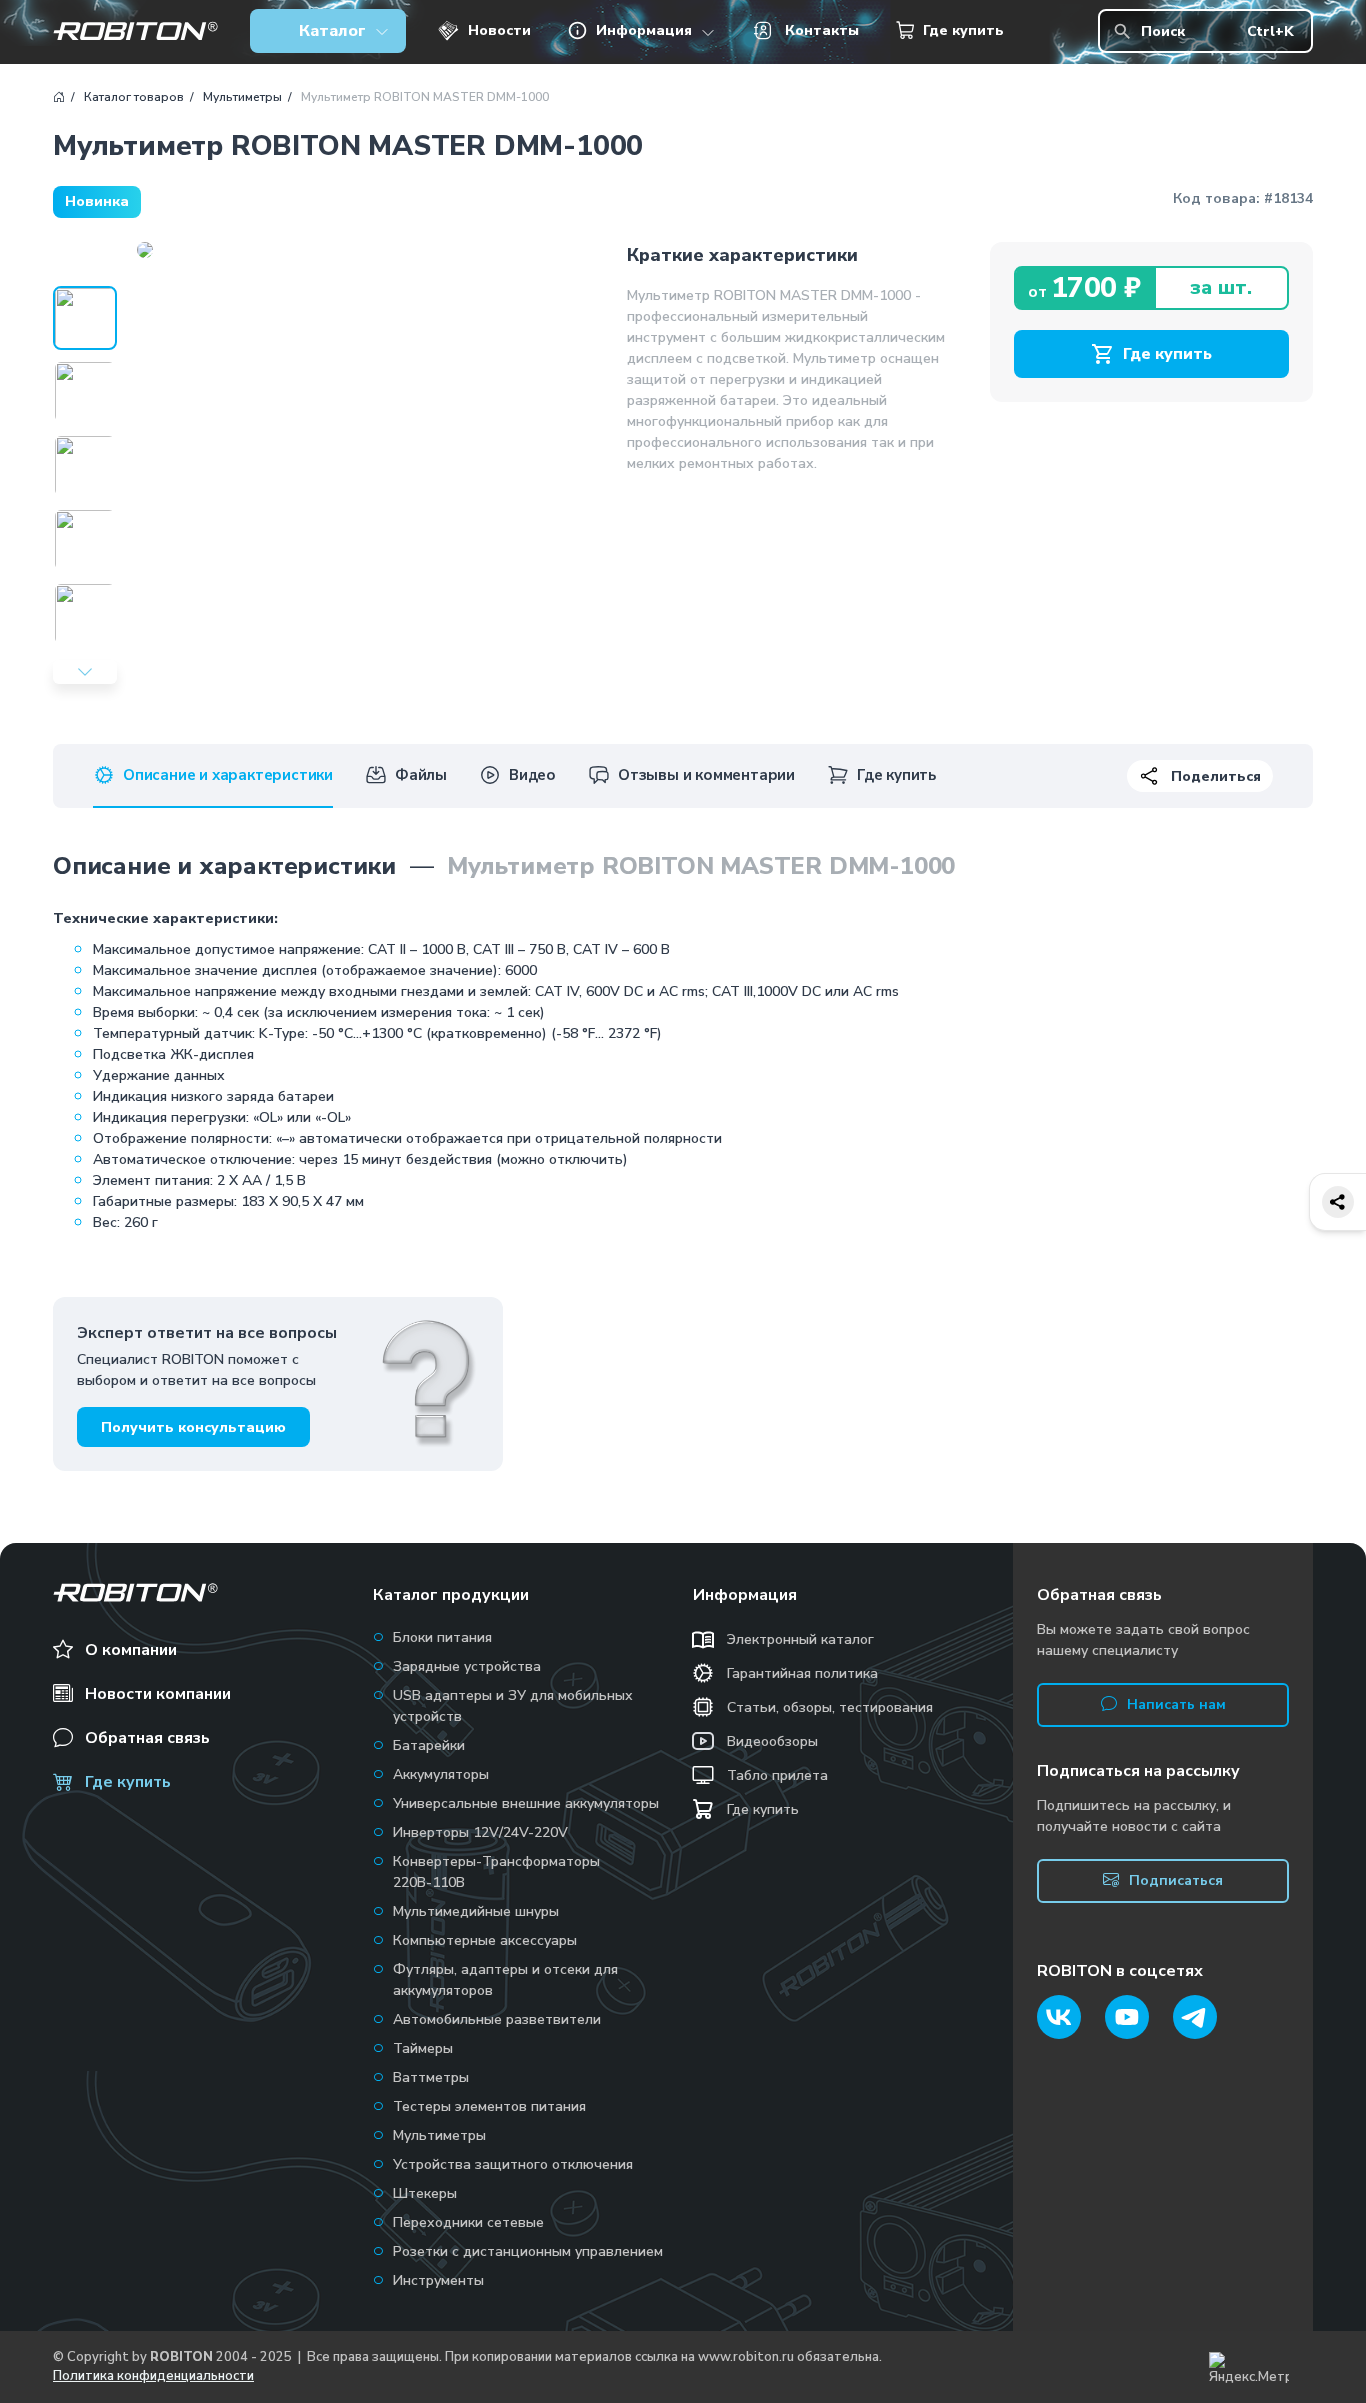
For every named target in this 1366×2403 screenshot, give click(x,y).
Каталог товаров (134, 97)
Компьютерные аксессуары (485, 1940)
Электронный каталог (800, 1639)
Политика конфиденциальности (153, 2376)
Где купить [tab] (896, 775)
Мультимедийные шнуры (476, 1911)
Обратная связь (147, 1738)
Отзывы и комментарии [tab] (706, 775)
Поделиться (1216, 776)
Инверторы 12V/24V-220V (480, 1832)
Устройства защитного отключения (513, 2164)
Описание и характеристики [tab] (228, 775)
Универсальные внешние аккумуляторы (526, 1803)
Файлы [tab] (421, 775)
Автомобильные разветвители (497, 2019)
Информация (644, 30)
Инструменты (438, 2280)
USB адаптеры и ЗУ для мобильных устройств (513, 1706)
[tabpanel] (683, 1040)
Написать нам (1176, 1704)
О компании (131, 1650)
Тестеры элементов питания (489, 2106)
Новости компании (158, 1694)
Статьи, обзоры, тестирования (830, 1707)
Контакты (822, 30)
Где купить (963, 30)
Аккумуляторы (441, 1774)
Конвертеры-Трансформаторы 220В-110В (496, 1872)
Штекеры (425, 2193)
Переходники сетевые (468, 2222)
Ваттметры (431, 2077)
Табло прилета (777, 1775)
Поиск (1217, 31)
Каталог (332, 31)
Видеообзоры (772, 1741)
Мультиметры (242, 97)
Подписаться (1176, 1880)
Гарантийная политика (802, 1673)
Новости (499, 30)
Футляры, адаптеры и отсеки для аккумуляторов (505, 1980)
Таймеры (423, 2048)
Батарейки (429, 1745)
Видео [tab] (532, 775)
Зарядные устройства (467, 1666)
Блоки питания (442, 1637)
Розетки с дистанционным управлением (528, 2251)
